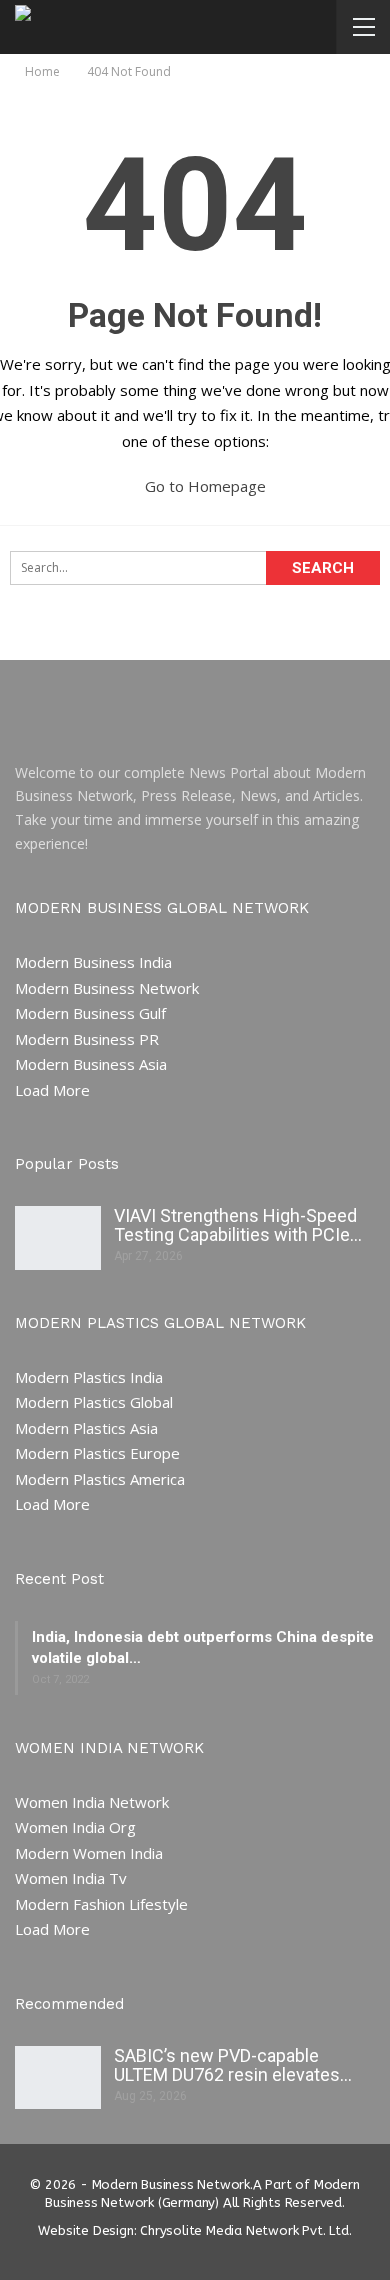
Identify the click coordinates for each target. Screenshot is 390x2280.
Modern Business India (93, 962)
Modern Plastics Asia (86, 1428)
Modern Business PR (87, 1039)
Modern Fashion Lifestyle (101, 1904)
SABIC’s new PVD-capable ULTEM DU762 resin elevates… (233, 2065)
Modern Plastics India (89, 1377)
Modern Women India (89, 1853)
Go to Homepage (203, 486)
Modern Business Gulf (90, 1013)
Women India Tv (71, 1878)
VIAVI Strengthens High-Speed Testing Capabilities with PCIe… (238, 1225)
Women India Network (92, 1802)
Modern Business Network (107, 988)
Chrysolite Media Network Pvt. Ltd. (245, 2230)
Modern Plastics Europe (97, 1453)
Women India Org (75, 1827)
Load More (52, 1090)
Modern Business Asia (91, 1064)
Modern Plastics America (100, 1479)
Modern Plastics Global (94, 1402)
